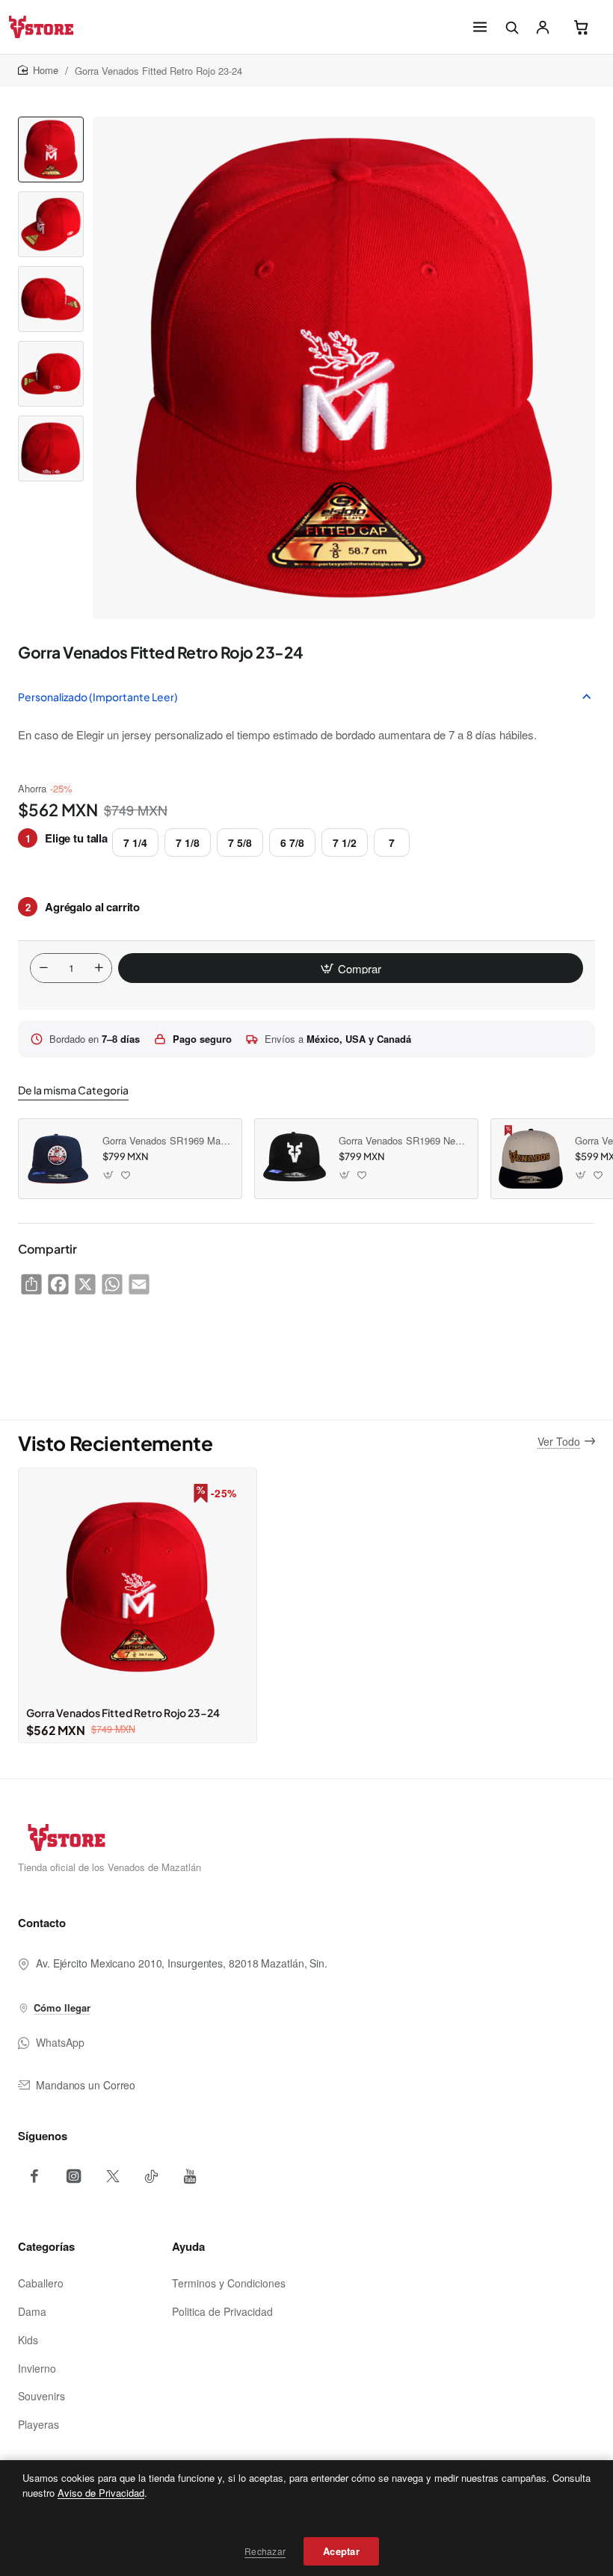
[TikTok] (151, 2176)
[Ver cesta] (582, 27)
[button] (51, 123)
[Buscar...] (511, 27)
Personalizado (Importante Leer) (98, 697)
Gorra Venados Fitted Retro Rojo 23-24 (123, 1713)
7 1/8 (188, 842)
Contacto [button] (42, 1923)
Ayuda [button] (188, 2246)
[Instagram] (73, 2176)
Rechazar (265, 2551)
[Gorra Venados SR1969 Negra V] (295, 1159)
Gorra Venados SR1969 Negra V (403, 1141)
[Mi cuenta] (543, 27)
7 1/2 (345, 842)
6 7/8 (292, 842)
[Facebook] (34, 2176)
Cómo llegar (62, 2008)
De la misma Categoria (73, 1090)
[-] (43, 968)
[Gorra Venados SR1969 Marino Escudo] (58, 1159)
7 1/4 (135, 842)
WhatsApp (60, 2042)
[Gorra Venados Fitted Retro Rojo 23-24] (138, 1587)
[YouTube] (190, 2176)
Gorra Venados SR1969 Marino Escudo (167, 1141)
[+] (99, 968)
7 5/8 (240, 842)
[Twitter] (112, 2176)
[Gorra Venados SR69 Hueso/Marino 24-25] (531, 1159)
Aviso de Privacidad (101, 2493)
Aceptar (341, 2551)
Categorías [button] (46, 2246)
